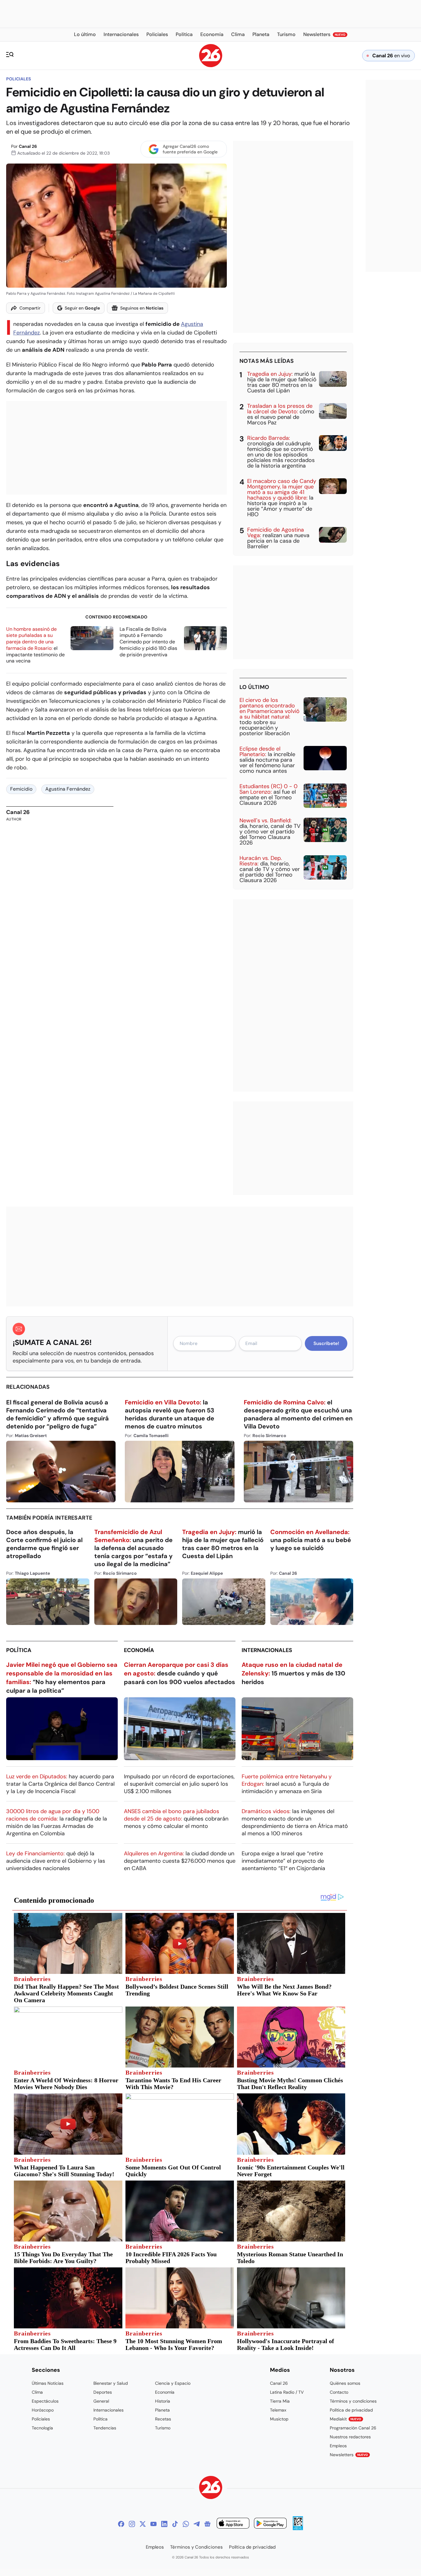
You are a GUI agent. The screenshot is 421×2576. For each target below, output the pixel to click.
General (101, 2401)
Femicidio (21, 789)
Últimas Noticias (48, 2383)
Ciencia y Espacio (173, 2383)
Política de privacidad (351, 2410)
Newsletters (349, 2455)
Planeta (162, 2410)
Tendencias (105, 2428)
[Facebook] (121, 2524)
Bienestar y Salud (111, 2383)
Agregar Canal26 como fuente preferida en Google (190, 149)
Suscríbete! (326, 1343)
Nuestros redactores (350, 2437)
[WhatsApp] (186, 2524)
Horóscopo (43, 2410)
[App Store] (233, 2524)
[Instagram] (132, 2524)
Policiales (18, 79)
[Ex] (143, 2524)
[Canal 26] (211, 2488)
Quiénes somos (345, 2383)
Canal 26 (28, 146)
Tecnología (42, 2428)
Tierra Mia (280, 2401)
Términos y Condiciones (196, 2547)
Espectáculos (45, 2401)
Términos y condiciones (353, 2401)
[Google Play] (270, 2524)
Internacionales (267, 1650)
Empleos (338, 2446)
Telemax (278, 2410)
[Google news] (207, 2524)
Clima (37, 2392)
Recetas (163, 2419)
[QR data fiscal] (298, 2528)
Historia (163, 2401)
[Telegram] (197, 2524)
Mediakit (345, 2419)
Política (19, 1650)
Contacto (339, 2392)
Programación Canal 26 (353, 2428)
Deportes (103, 2392)
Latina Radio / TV (287, 2392)
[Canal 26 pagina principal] (211, 65)
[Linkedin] (164, 2524)
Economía (139, 1650)
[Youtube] (153, 2524)
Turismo (163, 2428)
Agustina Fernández (68, 789)
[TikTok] (175, 2524)
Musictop (279, 2419)
